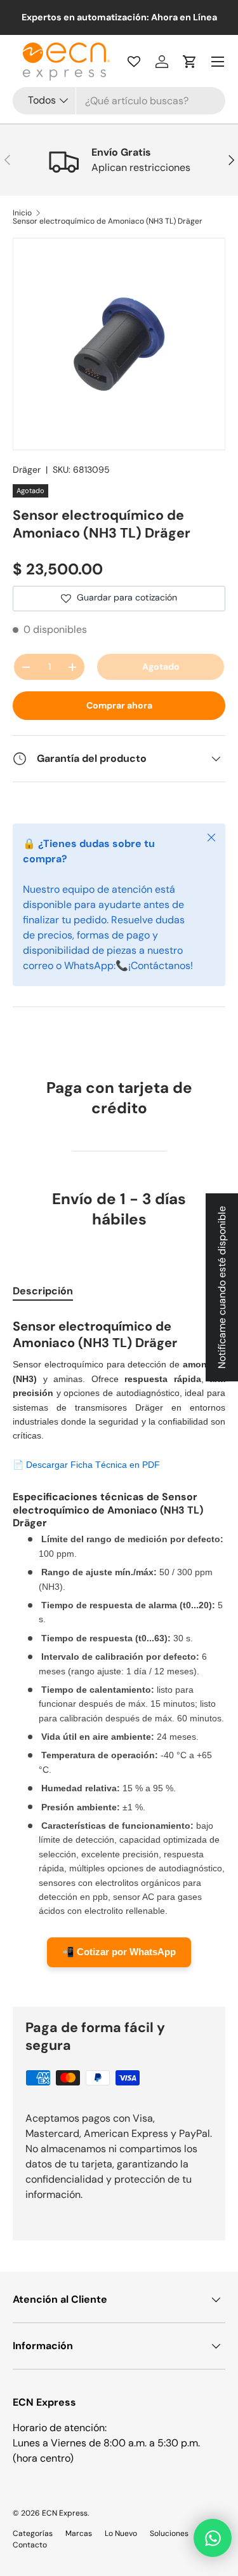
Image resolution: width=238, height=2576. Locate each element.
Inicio (22, 213)
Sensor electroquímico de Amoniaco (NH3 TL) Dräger (108, 221)
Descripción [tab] (43, 1291)
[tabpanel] (119, 1651)
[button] (190, 62)
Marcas (79, 2533)
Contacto (30, 2545)
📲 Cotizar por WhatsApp (119, 1952)
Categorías (33, 2533)
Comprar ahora (119, 705)
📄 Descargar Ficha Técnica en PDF (86, 1465)
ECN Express (65, 2513)
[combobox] (119, 101)
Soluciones (169, 2533)
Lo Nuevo (121, 2533)
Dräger (27, 470)
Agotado (161, 667)
